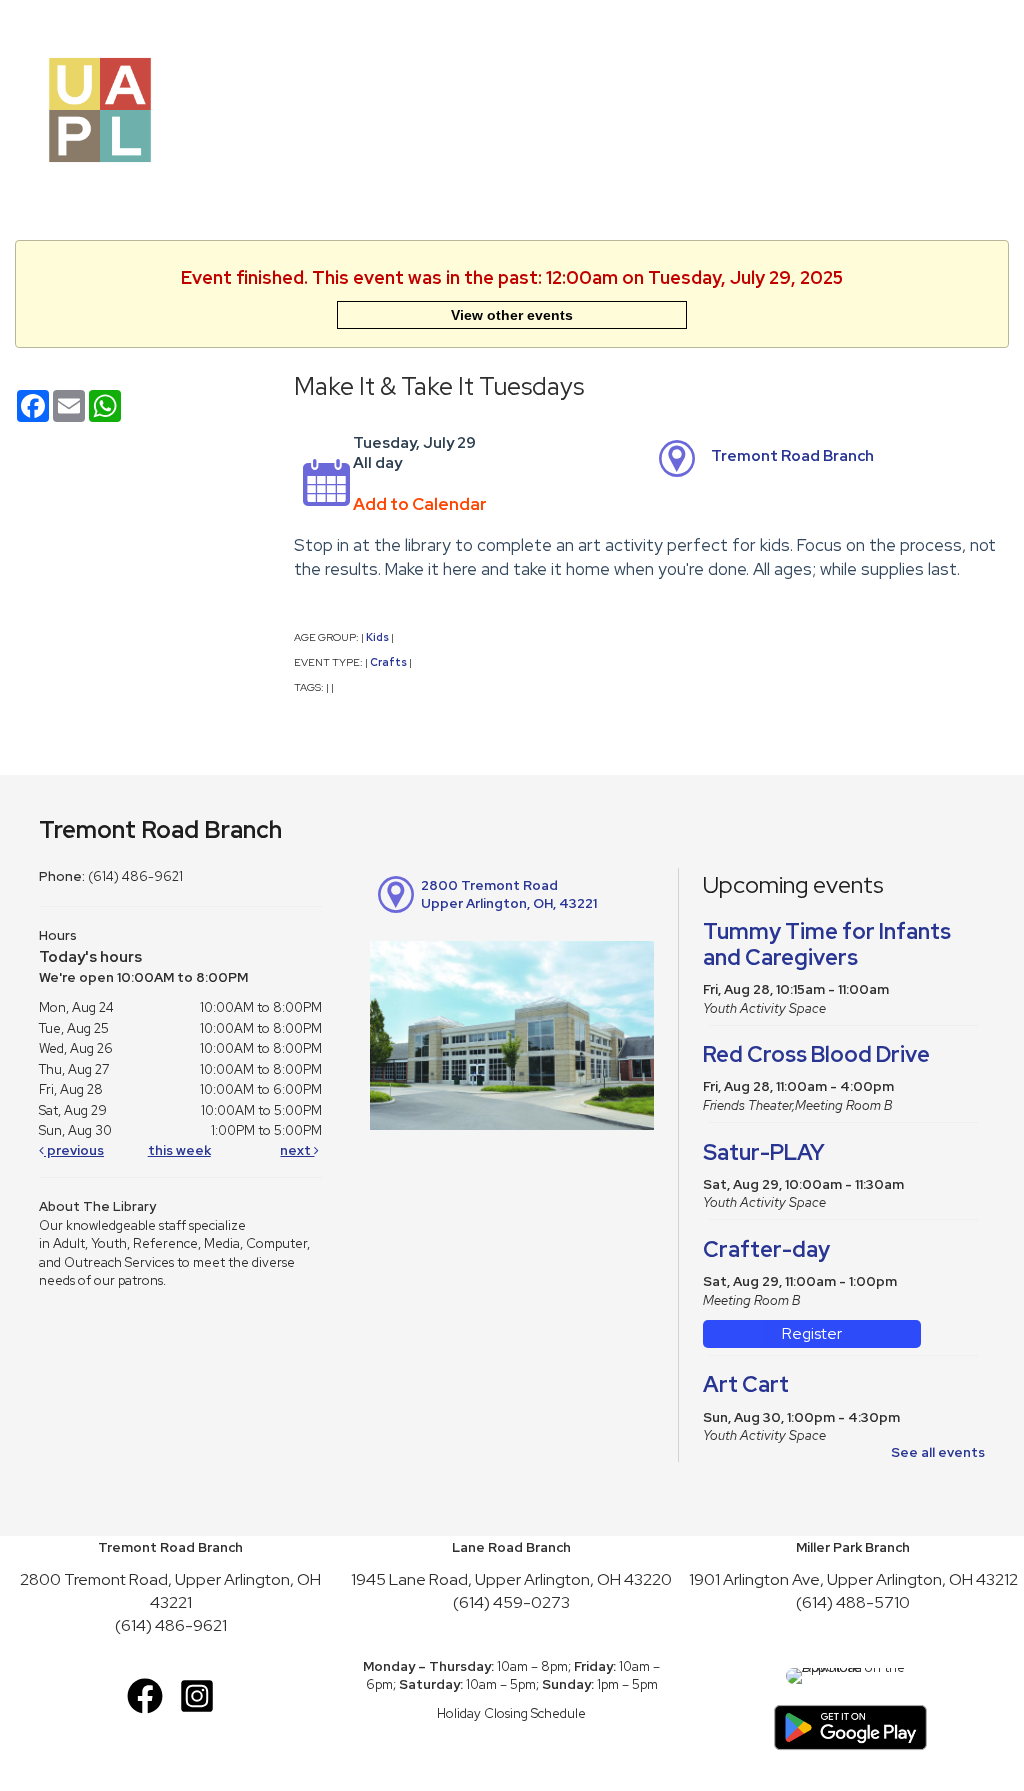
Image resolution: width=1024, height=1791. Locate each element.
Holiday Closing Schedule (511, 1713)
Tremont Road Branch (792, 456)
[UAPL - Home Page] (100, 108)
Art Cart (746, 1384)
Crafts (388, 662)
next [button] (297, 1150)
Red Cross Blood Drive (816, 1054)
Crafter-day (766, 1249)
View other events (512, 315)
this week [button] (179, 1150)
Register (812, 1333)
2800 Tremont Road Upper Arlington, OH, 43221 (509, 895)
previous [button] (74, 1150)
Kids (377, 637)
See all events (938, 1452)
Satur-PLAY (764, 1152)
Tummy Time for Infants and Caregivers (827, 944)
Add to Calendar (420, 504)
